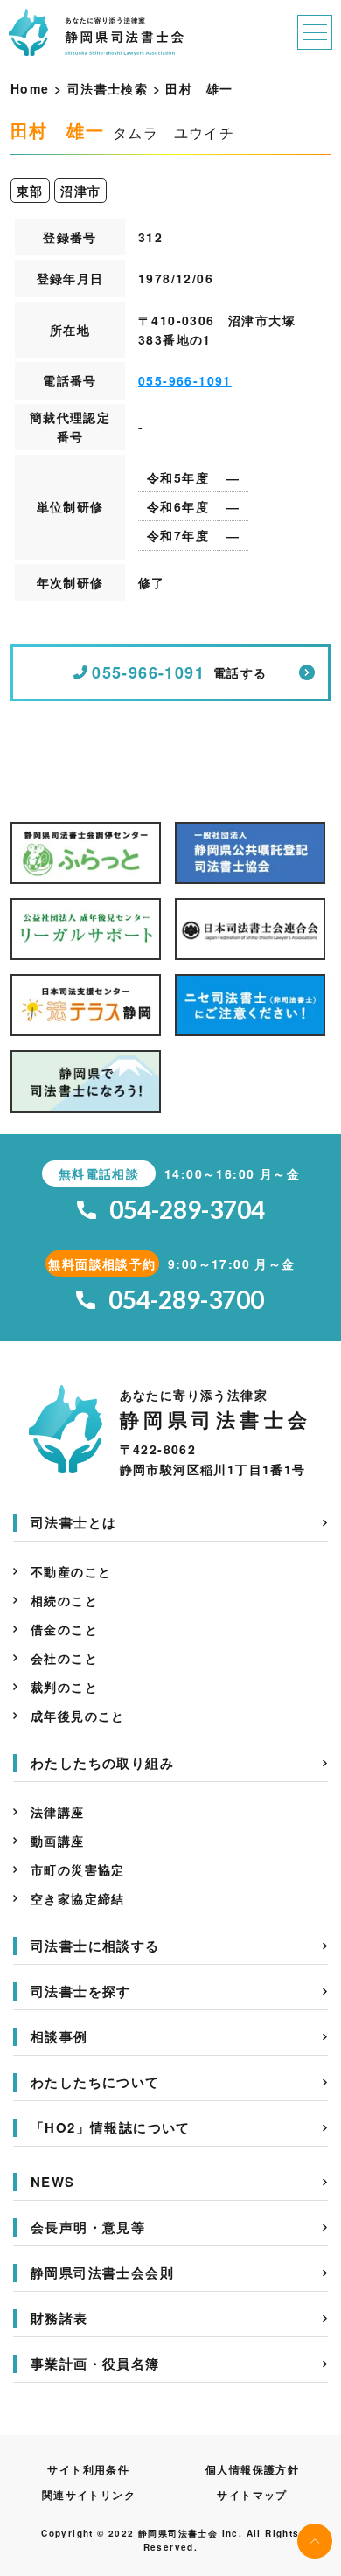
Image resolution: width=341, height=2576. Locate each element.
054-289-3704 (187, 1210)
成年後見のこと (78, 1716)
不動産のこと (71, 1571)
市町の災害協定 (78, 1869)
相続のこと (64, 1600)
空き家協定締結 (78, 1898)
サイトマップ (252, 2495)
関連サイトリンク (89, 2495)
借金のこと (64, 1629)
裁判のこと (64, 1687)
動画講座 (58, 1841)
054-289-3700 (186, 1300)
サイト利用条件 (88, 2469)
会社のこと (64, 1658)
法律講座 (58, 1812)
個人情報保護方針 (252, 2469)
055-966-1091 (185, 380)
